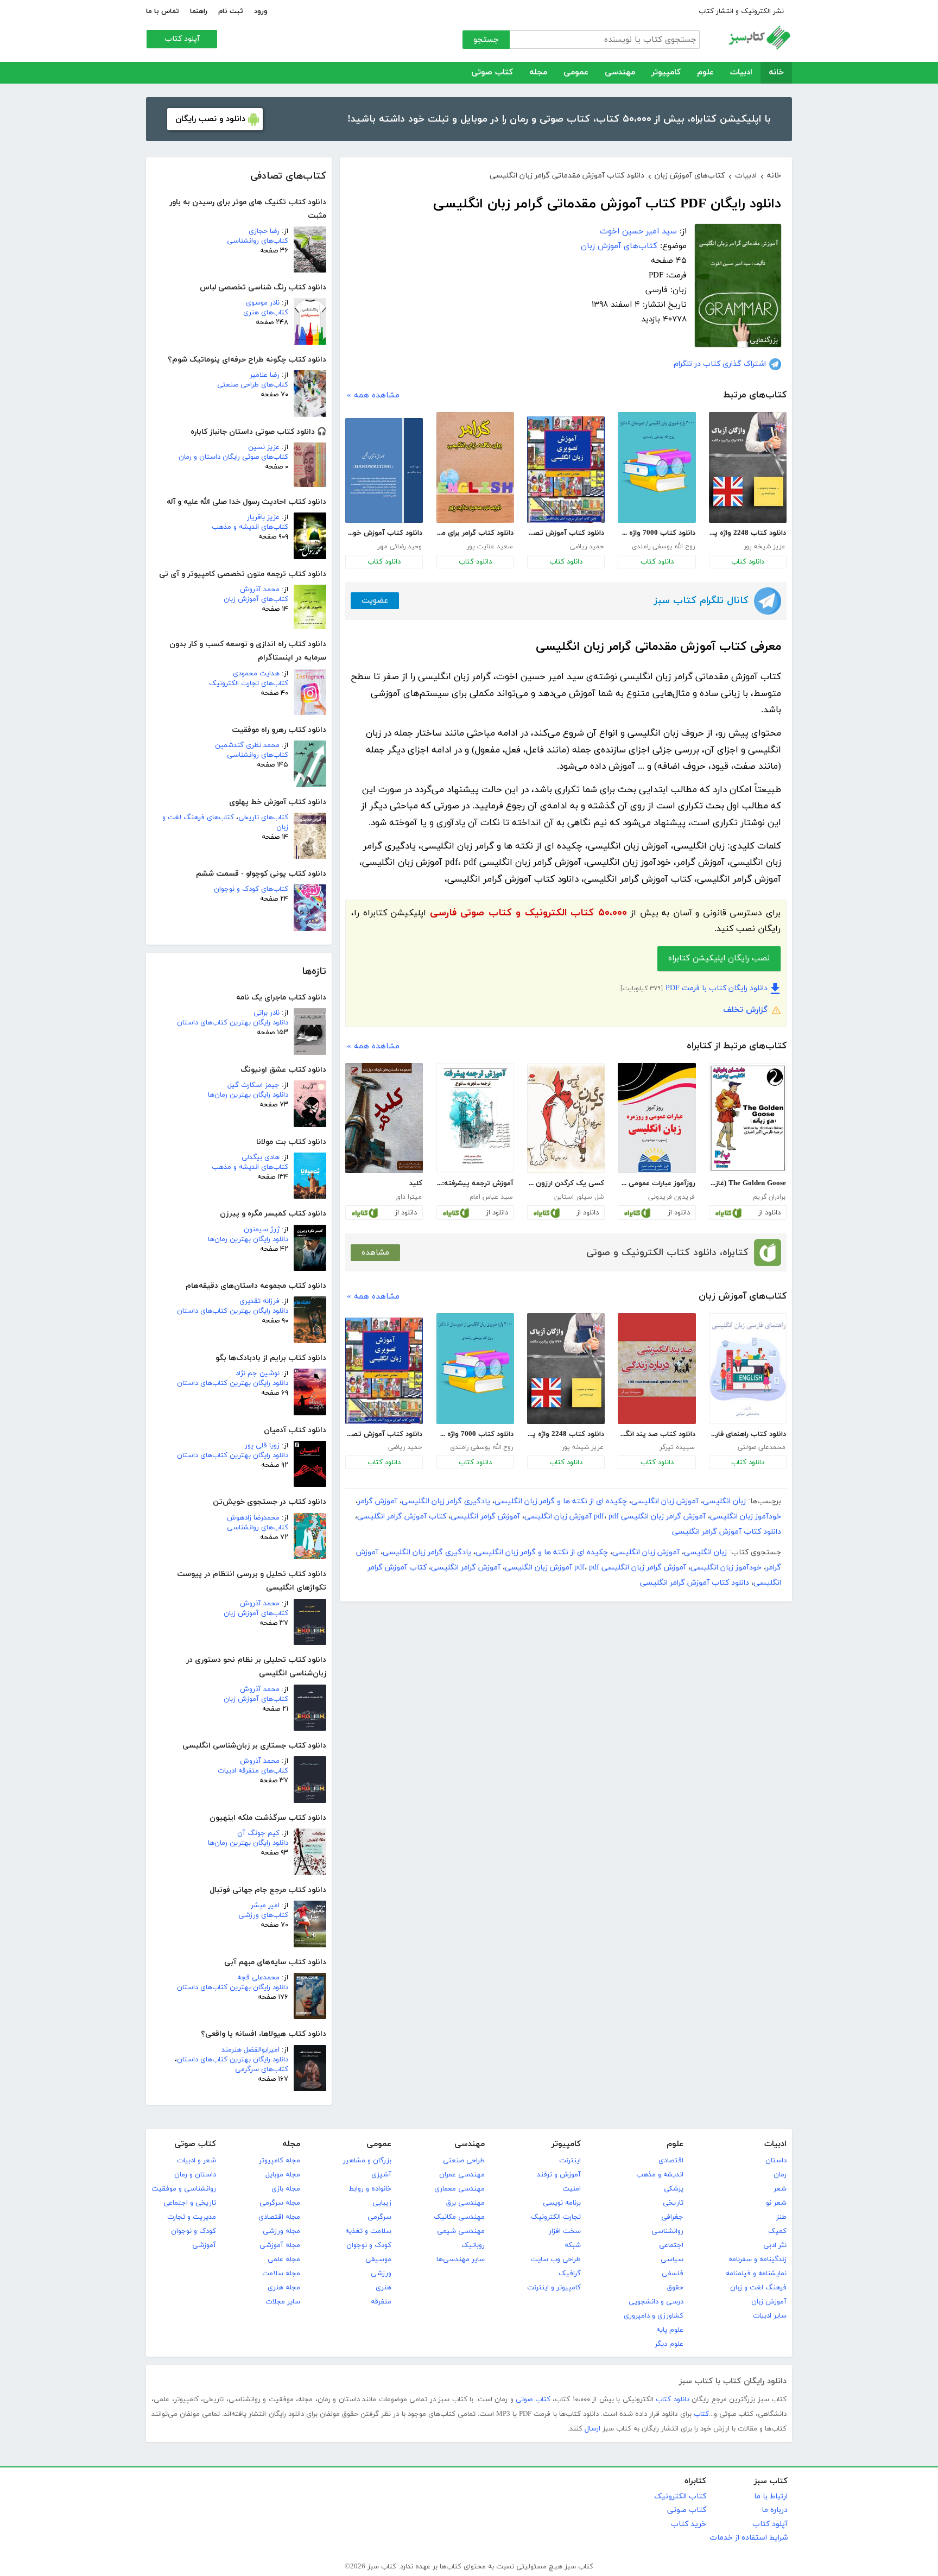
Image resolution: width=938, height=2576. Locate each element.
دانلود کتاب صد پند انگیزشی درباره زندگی (656, 1434)
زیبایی (382, 2203)
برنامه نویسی (562, 2203)
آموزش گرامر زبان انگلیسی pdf (650, 1517)
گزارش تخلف (745, 1010)
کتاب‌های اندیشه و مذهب (250, 527)
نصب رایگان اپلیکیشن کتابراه (719, 958)
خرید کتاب (689, 2524)
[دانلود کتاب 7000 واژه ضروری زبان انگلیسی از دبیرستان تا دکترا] (657, 467)
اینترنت (570, 2161)
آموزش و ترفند (559, 2175)
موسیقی (378, 2259)
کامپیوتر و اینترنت (554, 2288)
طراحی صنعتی (464, 2161)
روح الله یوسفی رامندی (663, 547)
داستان (776, 2161)
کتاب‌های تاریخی (263, 818)
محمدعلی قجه (258, 1978)
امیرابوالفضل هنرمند (251, 2050)
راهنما (199, 11)
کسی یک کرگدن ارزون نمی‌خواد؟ (566, 1183)
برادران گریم (769, 1197)
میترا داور (408, 1197)
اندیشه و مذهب (660, 2175)
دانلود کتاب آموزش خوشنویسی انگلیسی (384, 533)
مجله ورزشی (281, 2231)
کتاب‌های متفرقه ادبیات (253, 1771)
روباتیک (473, 2245)
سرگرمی (379, 2217)
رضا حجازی (264, 231)
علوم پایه (670, 2330)
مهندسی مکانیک (459, 2217)
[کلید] (384, 1118)
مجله (538, 72)
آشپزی (381, 2175)
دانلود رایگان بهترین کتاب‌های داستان (233, 1023)
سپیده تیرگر (677, 1447)
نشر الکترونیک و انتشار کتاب (741, 11)
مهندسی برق (465, 2203)
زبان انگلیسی (724, 1501)
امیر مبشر (265, 1906)
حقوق (675, 2288)
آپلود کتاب (182, 39)
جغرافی (672, 2217)
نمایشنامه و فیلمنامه (756, 2274)
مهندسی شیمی (461, 2231)
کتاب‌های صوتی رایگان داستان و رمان (233, 457)
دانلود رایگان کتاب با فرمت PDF (717, 988)
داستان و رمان (195, 2175)
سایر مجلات (283, 2302)
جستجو (486, 40)
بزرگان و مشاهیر (367, 2161)
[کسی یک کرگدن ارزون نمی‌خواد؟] (566, 1118)
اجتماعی (671, 2245)
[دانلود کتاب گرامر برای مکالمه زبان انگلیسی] (475, 467)
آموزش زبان (769, 2302)
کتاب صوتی (492, 72)
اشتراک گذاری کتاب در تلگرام (720, 364)
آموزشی (204, 2245)
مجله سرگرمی (280, 2203)
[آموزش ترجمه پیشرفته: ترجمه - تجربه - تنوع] (475, 1118)
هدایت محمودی (256, 674)
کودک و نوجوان (369, 2245)
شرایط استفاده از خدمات (749, 2538)
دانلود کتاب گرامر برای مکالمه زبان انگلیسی (475, 533)
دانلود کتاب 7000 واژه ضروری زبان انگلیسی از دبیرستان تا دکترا (656, 533)
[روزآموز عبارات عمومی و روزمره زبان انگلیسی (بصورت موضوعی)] (657, 1118)
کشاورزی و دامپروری (654, 2316)
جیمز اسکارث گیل (253, 1085)
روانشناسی (667, 2231)
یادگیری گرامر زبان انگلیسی (446, 1501)
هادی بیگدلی (261, 1157)
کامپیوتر (666, 72)
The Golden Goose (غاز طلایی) (747, 1183)
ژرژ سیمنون (262, 1230)
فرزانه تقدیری (259, 1301)
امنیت (572, 2189)
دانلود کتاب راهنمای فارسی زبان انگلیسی (747, 1434)
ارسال (592, 2429)
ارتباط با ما (771, 2496)
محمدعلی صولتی (762, 1447)
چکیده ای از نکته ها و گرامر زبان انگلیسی (561, 1501)
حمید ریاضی (587, 547)
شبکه (573, 2245)
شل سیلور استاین (579, 1197)
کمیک (777, 2231)
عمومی (576, 72)
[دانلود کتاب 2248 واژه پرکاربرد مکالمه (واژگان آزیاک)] (748, 467)
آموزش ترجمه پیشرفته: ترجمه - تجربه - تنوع (475, 1183)
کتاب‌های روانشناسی (258, 241)
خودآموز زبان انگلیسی (746, 1517)
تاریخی (673, 2203)
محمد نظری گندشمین (247, 745)
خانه (776, 72)
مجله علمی (284, 2259)
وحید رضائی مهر (400, 547)
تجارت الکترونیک (556, 2217)
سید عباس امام (491, 1197)
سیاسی (672, 2259)
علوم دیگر (669, 2344)
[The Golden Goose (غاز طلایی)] (748, 1118)
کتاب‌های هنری (266, 313)
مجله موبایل (283, 2175)
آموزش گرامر (378, 1501)
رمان (780, 2175)
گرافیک (570, 2274)
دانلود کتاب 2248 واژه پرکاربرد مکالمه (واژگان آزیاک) (747, 533)
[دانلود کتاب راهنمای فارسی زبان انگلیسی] (748, 1369)
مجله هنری (284, 2288)
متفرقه (381, 2302)
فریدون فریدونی (671, 1197)
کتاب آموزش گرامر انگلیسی (402, 1517)
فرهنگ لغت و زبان (758, 2288)
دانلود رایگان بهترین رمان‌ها (248, 1095)
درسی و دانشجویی (656, 2302)
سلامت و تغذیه (368, 2231)
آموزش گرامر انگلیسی (485, 1517)
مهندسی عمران (462, 2175)
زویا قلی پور (262, 1446)
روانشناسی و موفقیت (184, 2189)
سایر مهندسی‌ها (461, 2259)
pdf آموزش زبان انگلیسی (572, 1517)
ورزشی (381, 2274)
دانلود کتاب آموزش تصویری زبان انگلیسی (566, 533)
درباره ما (775, 2510)
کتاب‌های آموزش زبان (256, 599)
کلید (416, 1183)
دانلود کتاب (748, 562)
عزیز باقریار (263, 517)
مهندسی (620, 72)
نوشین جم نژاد (258, 1374)
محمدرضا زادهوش (253, 1518)
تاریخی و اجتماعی (190, 2203)
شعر (780, 2189)
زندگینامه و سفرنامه (758, 2259)
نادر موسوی (263, 303)
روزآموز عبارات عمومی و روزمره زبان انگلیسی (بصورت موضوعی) (656, 1183)
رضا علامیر (265, 375)
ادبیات (741, 72)
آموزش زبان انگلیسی (665, 1501)
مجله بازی (286, 2189)
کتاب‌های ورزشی (263, 1915)
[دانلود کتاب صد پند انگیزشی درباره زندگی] (657, 1369)
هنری (384, 2288)
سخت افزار (565, 2231)
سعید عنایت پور (490, 547)
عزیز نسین (264, 447)
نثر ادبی (775, 2245)
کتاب (701, 2414)
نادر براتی (267, 1013)
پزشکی (674, 2189)
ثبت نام (231, 11)
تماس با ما (163, 11)
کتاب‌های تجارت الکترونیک (249, 683)
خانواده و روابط (370, 2189)
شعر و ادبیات (197, 2161)
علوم (705, 72)
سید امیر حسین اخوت (638, 232)
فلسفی (673, 2274)
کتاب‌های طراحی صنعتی (253, 385)
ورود (261, 11)
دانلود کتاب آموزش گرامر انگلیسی (727, 1532)
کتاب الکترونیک (680, 2496)
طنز (781, 2217)
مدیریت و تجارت (192, 2217)
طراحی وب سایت (556, 2259)
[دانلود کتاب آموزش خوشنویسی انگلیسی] (384, 470)
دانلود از (769, 1213)
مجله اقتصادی (279, 2217)
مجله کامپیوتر (280, 2161)
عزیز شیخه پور (765, 547)
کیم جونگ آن (258, 1833)
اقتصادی (671, 2161)
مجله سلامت (281, 2274)
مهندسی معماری (460, 2189)
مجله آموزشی (280, 2245)
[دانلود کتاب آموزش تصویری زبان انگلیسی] (566, 470)
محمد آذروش (260, 590)
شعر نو (776, 2203)
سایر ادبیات (770, 2316)
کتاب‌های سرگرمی (262, 2069)
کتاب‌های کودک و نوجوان (251, 889)
